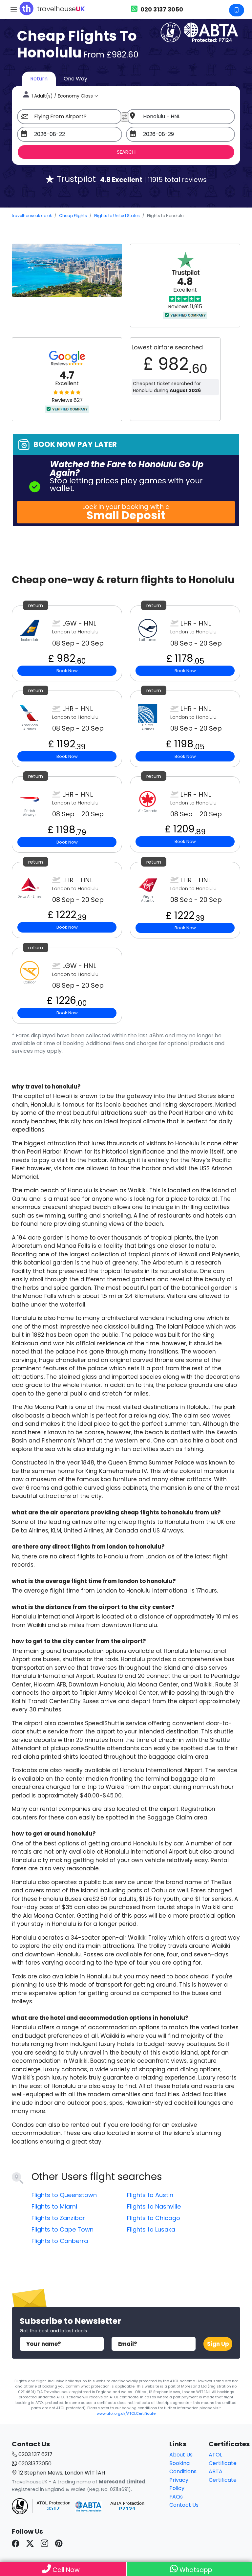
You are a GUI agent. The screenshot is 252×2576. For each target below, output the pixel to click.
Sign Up (218, 2344)
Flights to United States (117, 216)
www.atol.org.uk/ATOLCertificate (126, 2413)
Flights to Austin (150, 2195)
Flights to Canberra (60, 2241)
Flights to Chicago (154, 2218)
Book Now (67, 671)
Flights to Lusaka (151, 2229)
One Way (75, 79)
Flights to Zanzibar (58, 2218)
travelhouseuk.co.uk (32, 216)
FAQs (176, 2497)
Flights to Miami (54, 2206)
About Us (181, 2455)
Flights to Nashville (154, 2206)
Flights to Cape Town (63, 2229)
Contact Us (184, 2505)
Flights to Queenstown (64, 2195)
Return (39, 79)
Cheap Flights (73, 216)
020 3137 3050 (161, 9)
